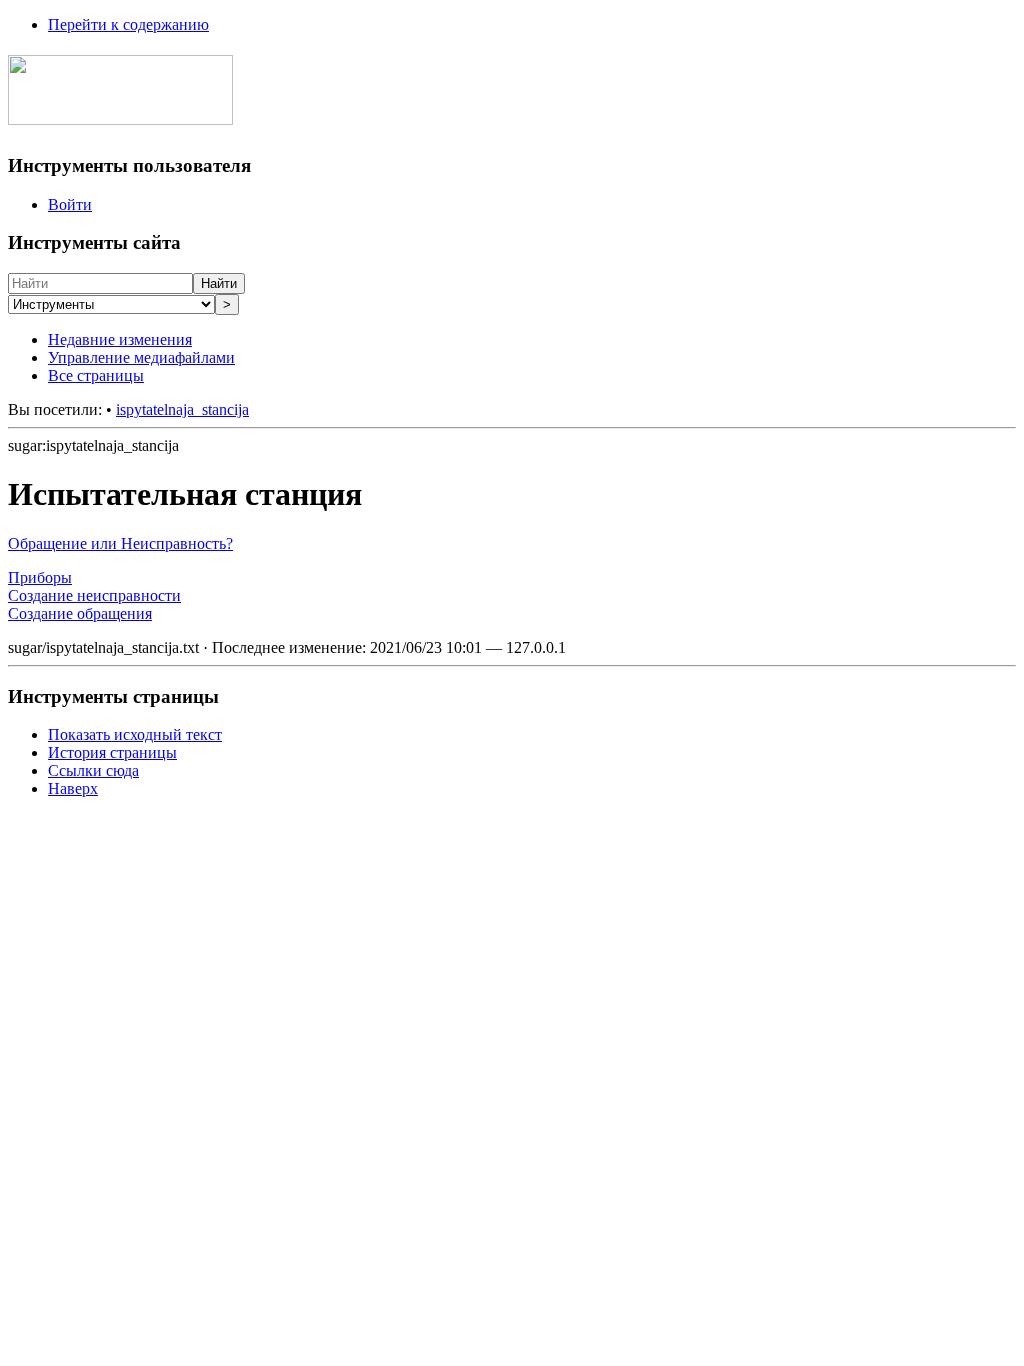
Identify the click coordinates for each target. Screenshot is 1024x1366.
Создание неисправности (94, 595)
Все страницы (96, 375)
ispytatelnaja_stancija (182, 409)
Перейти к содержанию (128, 24)
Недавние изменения (120, 339)
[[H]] (120, 114)
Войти (70, 204)
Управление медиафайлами (141, 357)
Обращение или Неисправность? (120, 543)
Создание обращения (80, 613)
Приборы (40, 577)
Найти (219, 283)
